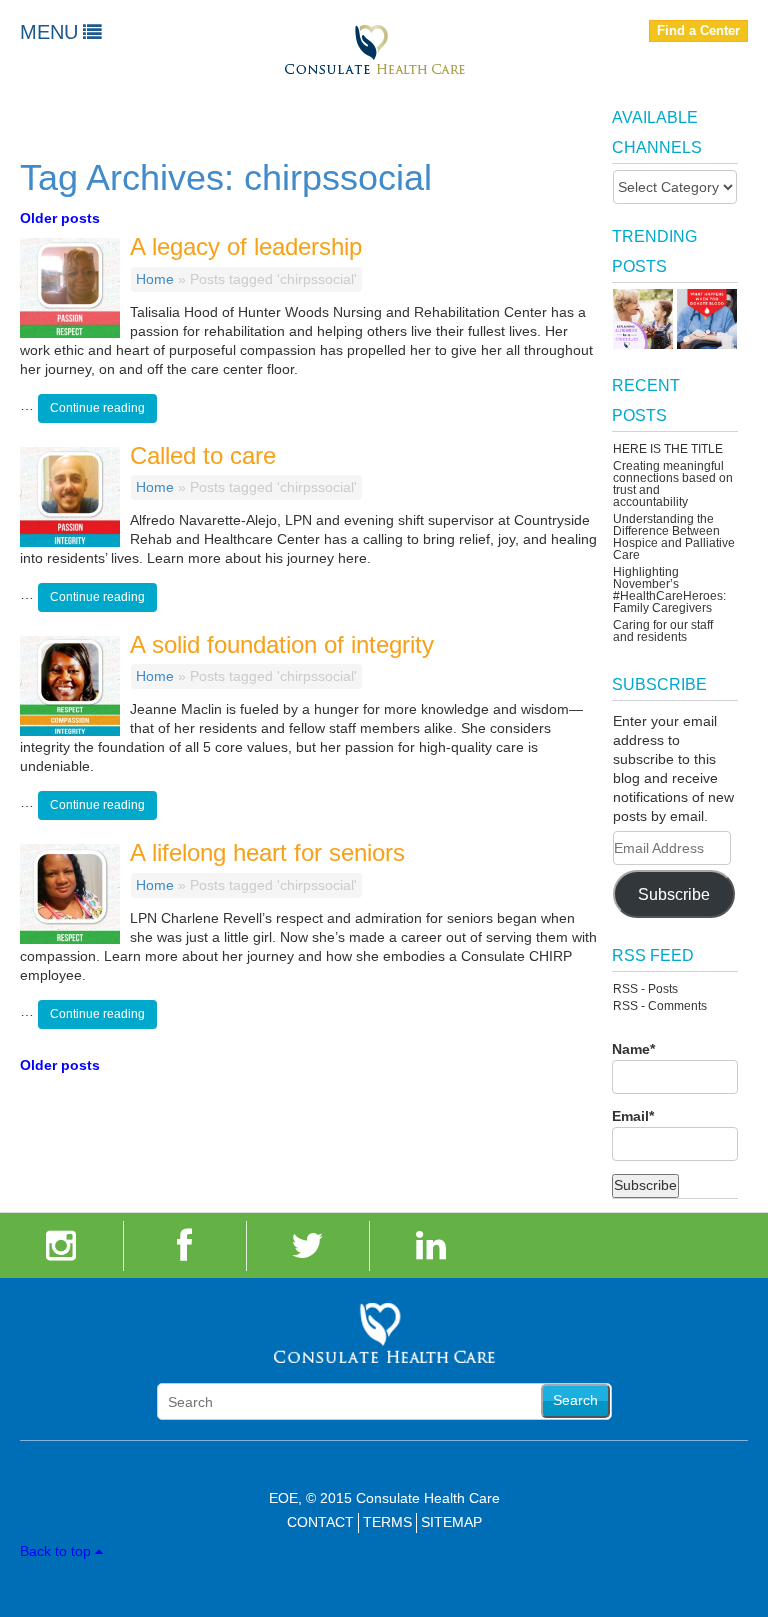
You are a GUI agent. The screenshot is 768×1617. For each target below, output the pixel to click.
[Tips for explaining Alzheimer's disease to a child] (643, 319)
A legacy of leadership (246, 246)
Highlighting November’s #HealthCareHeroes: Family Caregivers (669, 590)
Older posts (60, 218)
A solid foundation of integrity (282, 644)
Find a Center (698, 30)
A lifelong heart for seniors (267, 852)
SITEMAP (451, 1522)
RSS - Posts (645, 989)
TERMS (387, 1522)
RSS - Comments (660, 1006)
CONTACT (320, 1522)
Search (575, 1400)
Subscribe (674, 894)
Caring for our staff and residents (663, 631)
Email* (633, 1116)
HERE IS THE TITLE (668, 449)
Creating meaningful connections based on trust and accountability (673, 484)
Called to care (203, 455)
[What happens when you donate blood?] (707, 319)
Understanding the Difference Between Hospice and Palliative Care (674, 537)
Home (155, 279)
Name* (633, 1049)
